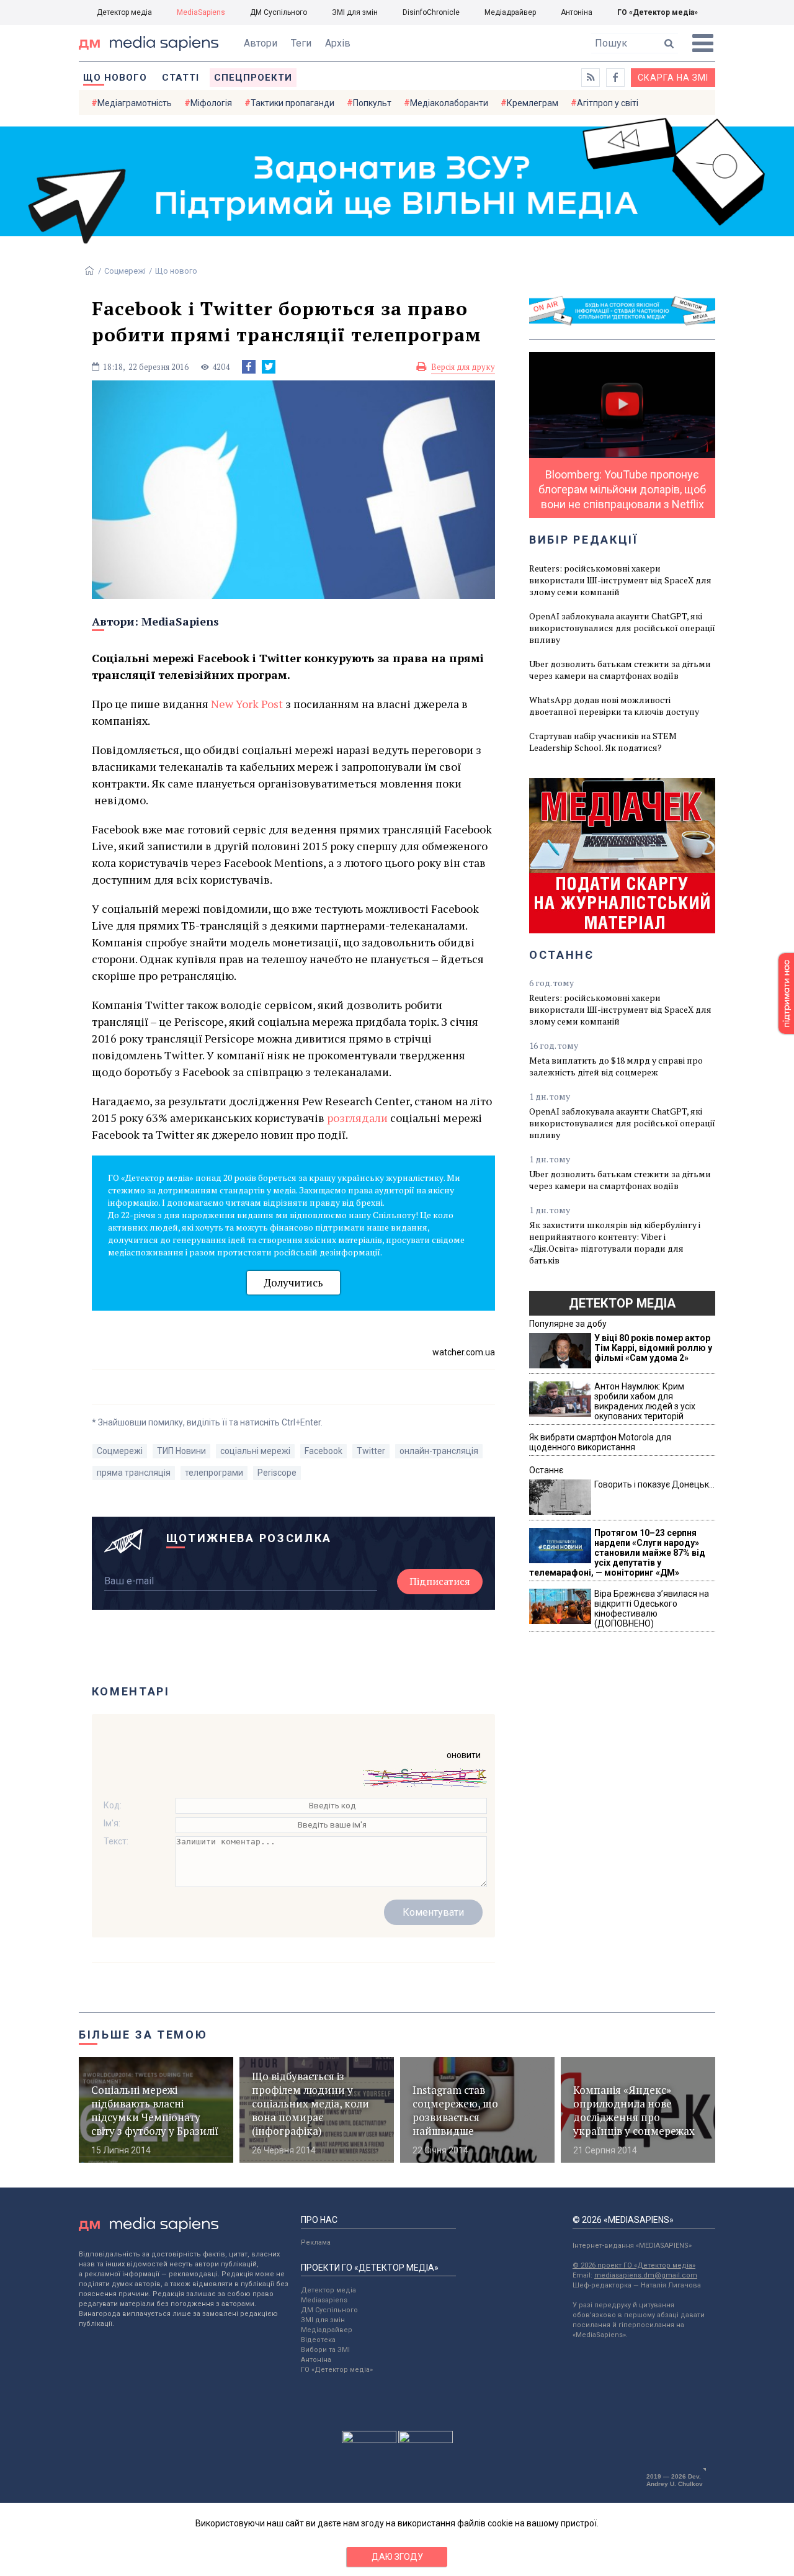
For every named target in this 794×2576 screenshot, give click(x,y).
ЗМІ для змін (355, 12)
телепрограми (214, 1473)
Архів (338, 43)
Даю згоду (397, 2557)
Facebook (323, 1451)
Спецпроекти (253, 78)
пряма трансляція (134, 1473)
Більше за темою (143, 2035)
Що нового (115, 78)
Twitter (371, 1451)
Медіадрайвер (510, 12)
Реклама (316, 2242)
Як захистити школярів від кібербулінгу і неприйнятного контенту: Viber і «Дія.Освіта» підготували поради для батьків (615, 1242)
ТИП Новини (181, 1451)
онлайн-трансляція (439, 1451)
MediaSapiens (201, 12)
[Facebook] (249, 367)
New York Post (247, 704)
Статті (181, 78)
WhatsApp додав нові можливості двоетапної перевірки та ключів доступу (614, 706)
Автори (261, 43)
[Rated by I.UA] (369, 2440)
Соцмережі (125, 271)
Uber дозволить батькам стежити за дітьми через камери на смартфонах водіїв (620, 670)
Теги (301, 43)
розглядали (357, 1118)
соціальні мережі (255, 1451)
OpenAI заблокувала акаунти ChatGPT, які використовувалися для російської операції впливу (622, 628)
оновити (464, 1755)
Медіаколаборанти (449, 103)
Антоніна (577, 12)
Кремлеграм (533, 103)
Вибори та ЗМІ (325, 2350)
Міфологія (211, 103)
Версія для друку (463, 367)
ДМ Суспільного (279, 12)
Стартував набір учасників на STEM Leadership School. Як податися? (603, 742)
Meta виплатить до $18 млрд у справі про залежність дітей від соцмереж (616, 1066)
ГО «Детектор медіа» (658, 12)
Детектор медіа (124, 12)
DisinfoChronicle (431, 12)
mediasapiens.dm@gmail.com (646, 2275)
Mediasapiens (324, 2300)
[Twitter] (269, 367)
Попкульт (372, 103)
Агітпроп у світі (608, 103)
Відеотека (318, 2340)
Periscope (277, 1473)
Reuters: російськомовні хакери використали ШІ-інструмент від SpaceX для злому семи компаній (620, 580)
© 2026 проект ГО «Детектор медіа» (634, 2265)
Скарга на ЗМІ (673, 78)
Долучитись (293, 1282)
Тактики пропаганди (292, 103)
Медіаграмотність (135, 103)
